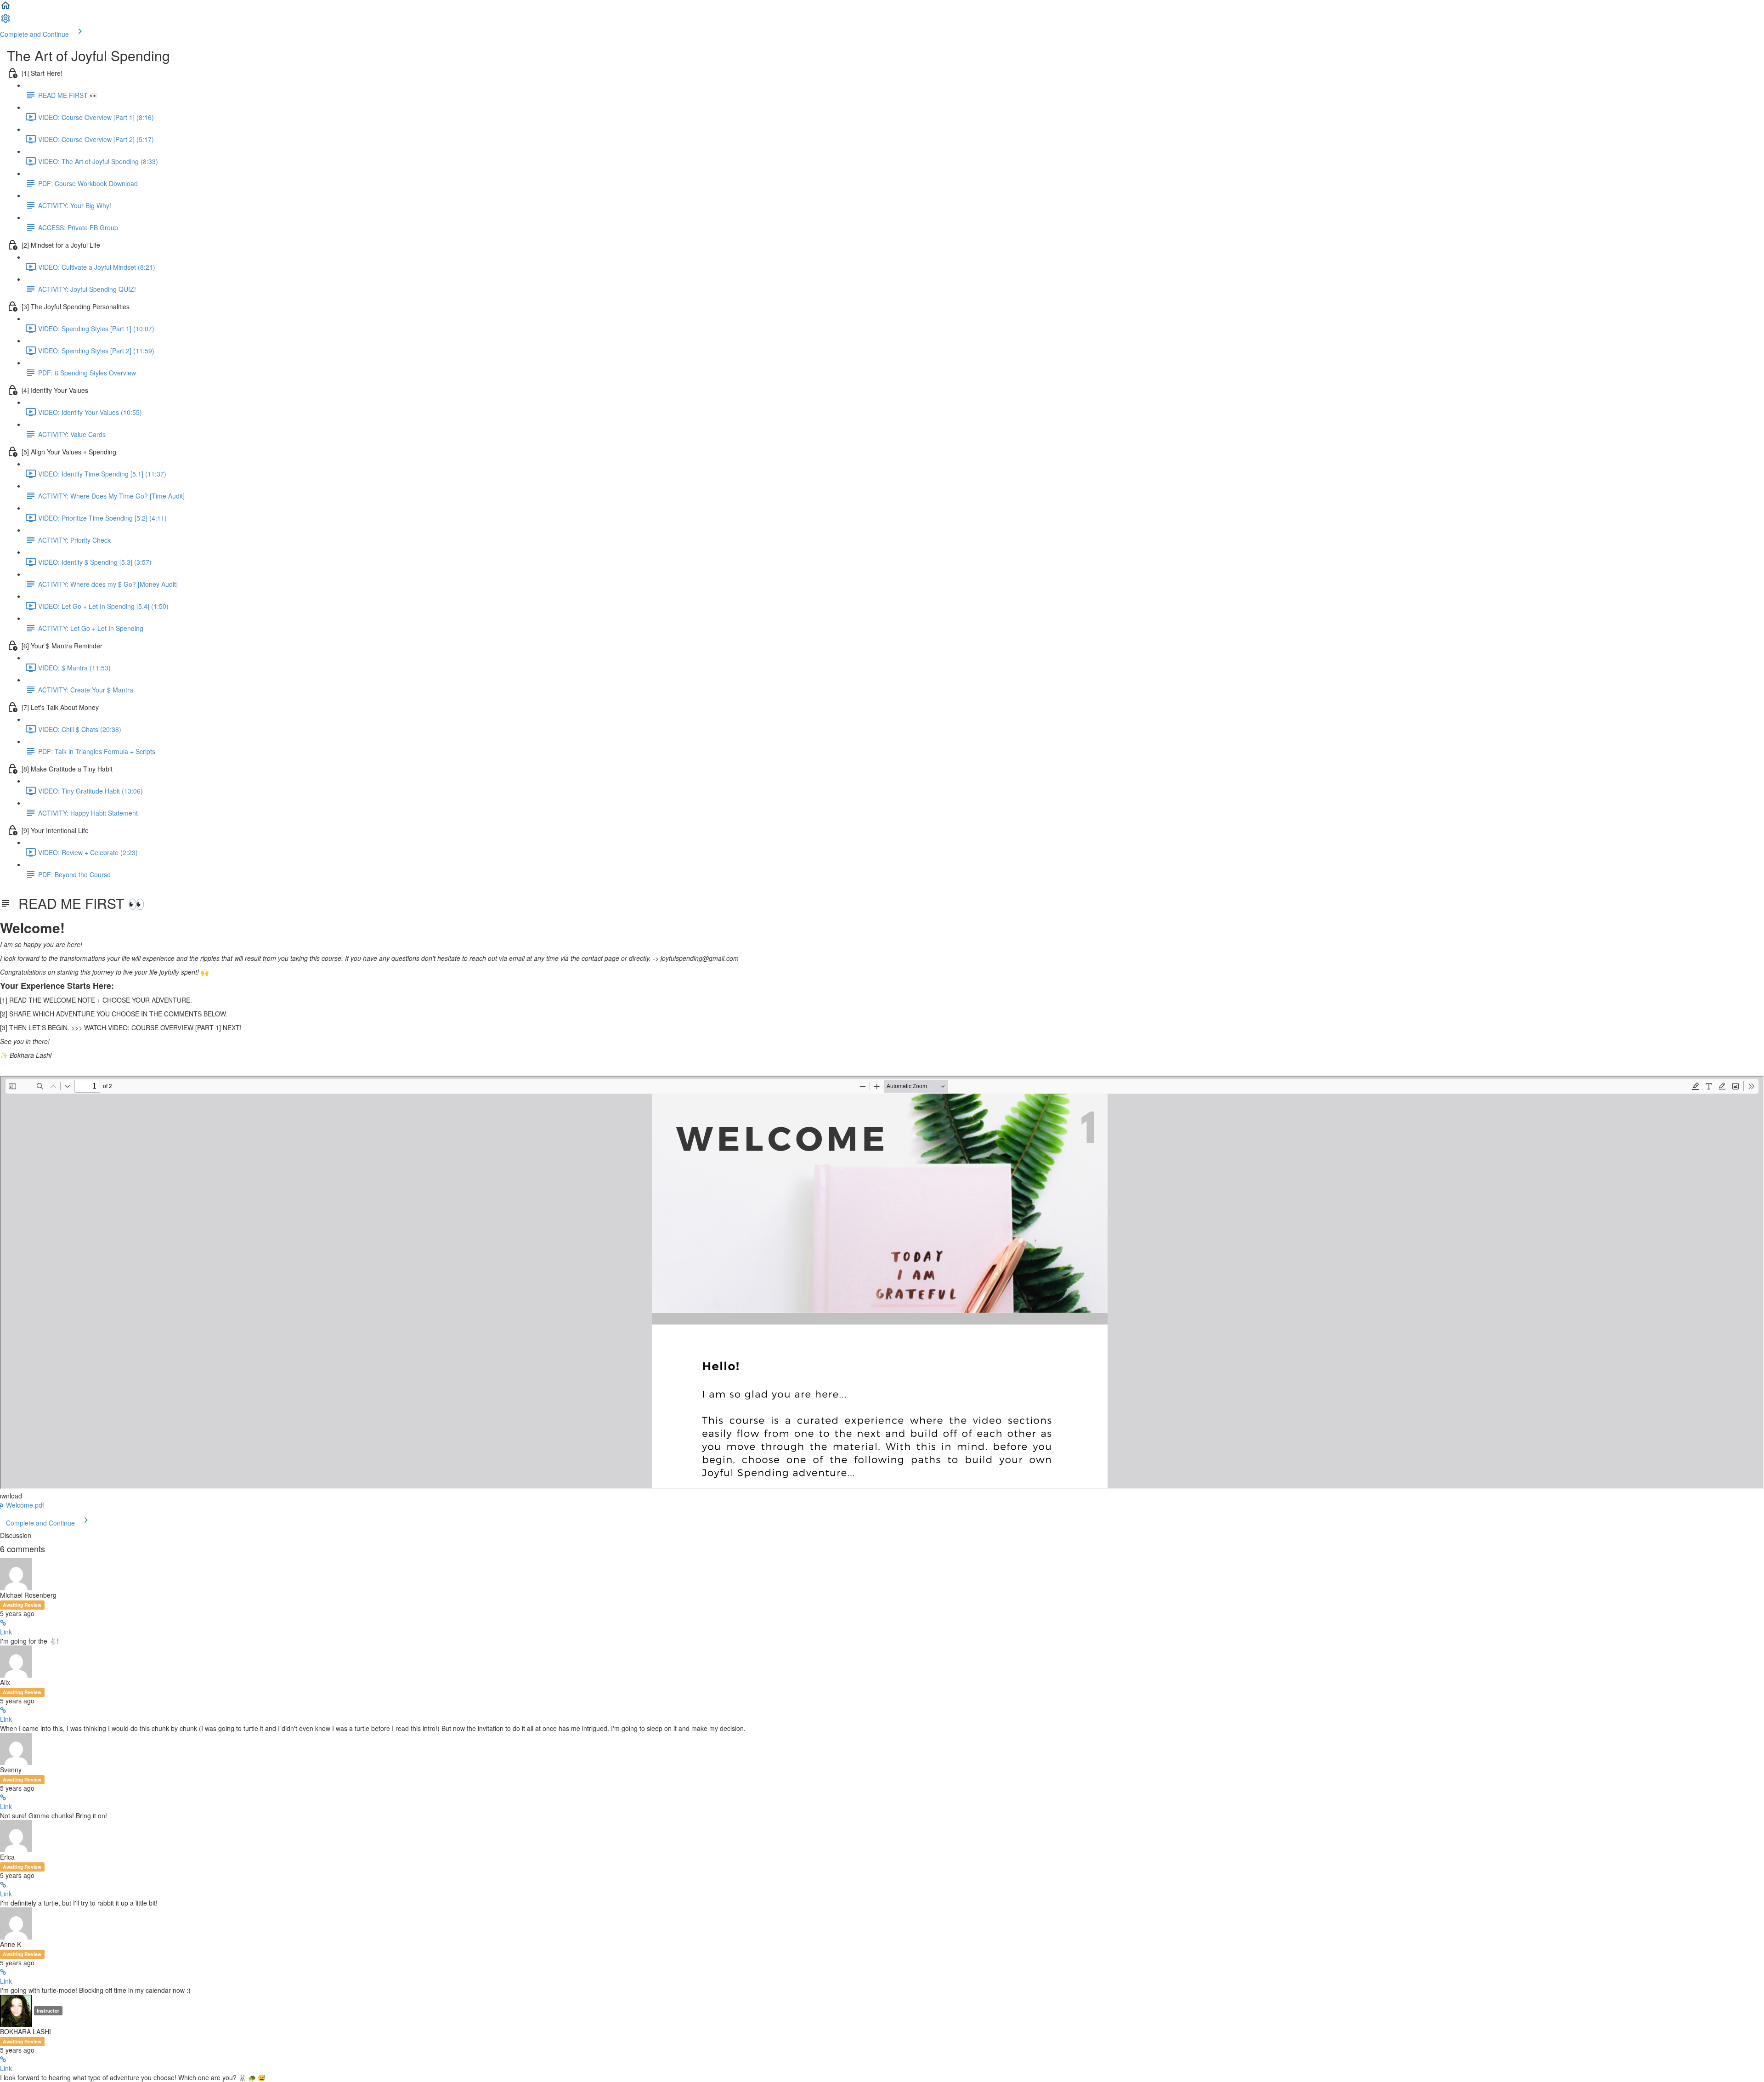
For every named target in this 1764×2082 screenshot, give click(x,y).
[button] (6, 8)
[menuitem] (6, 21)
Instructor (48, 2011)
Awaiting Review (22, 1605)
